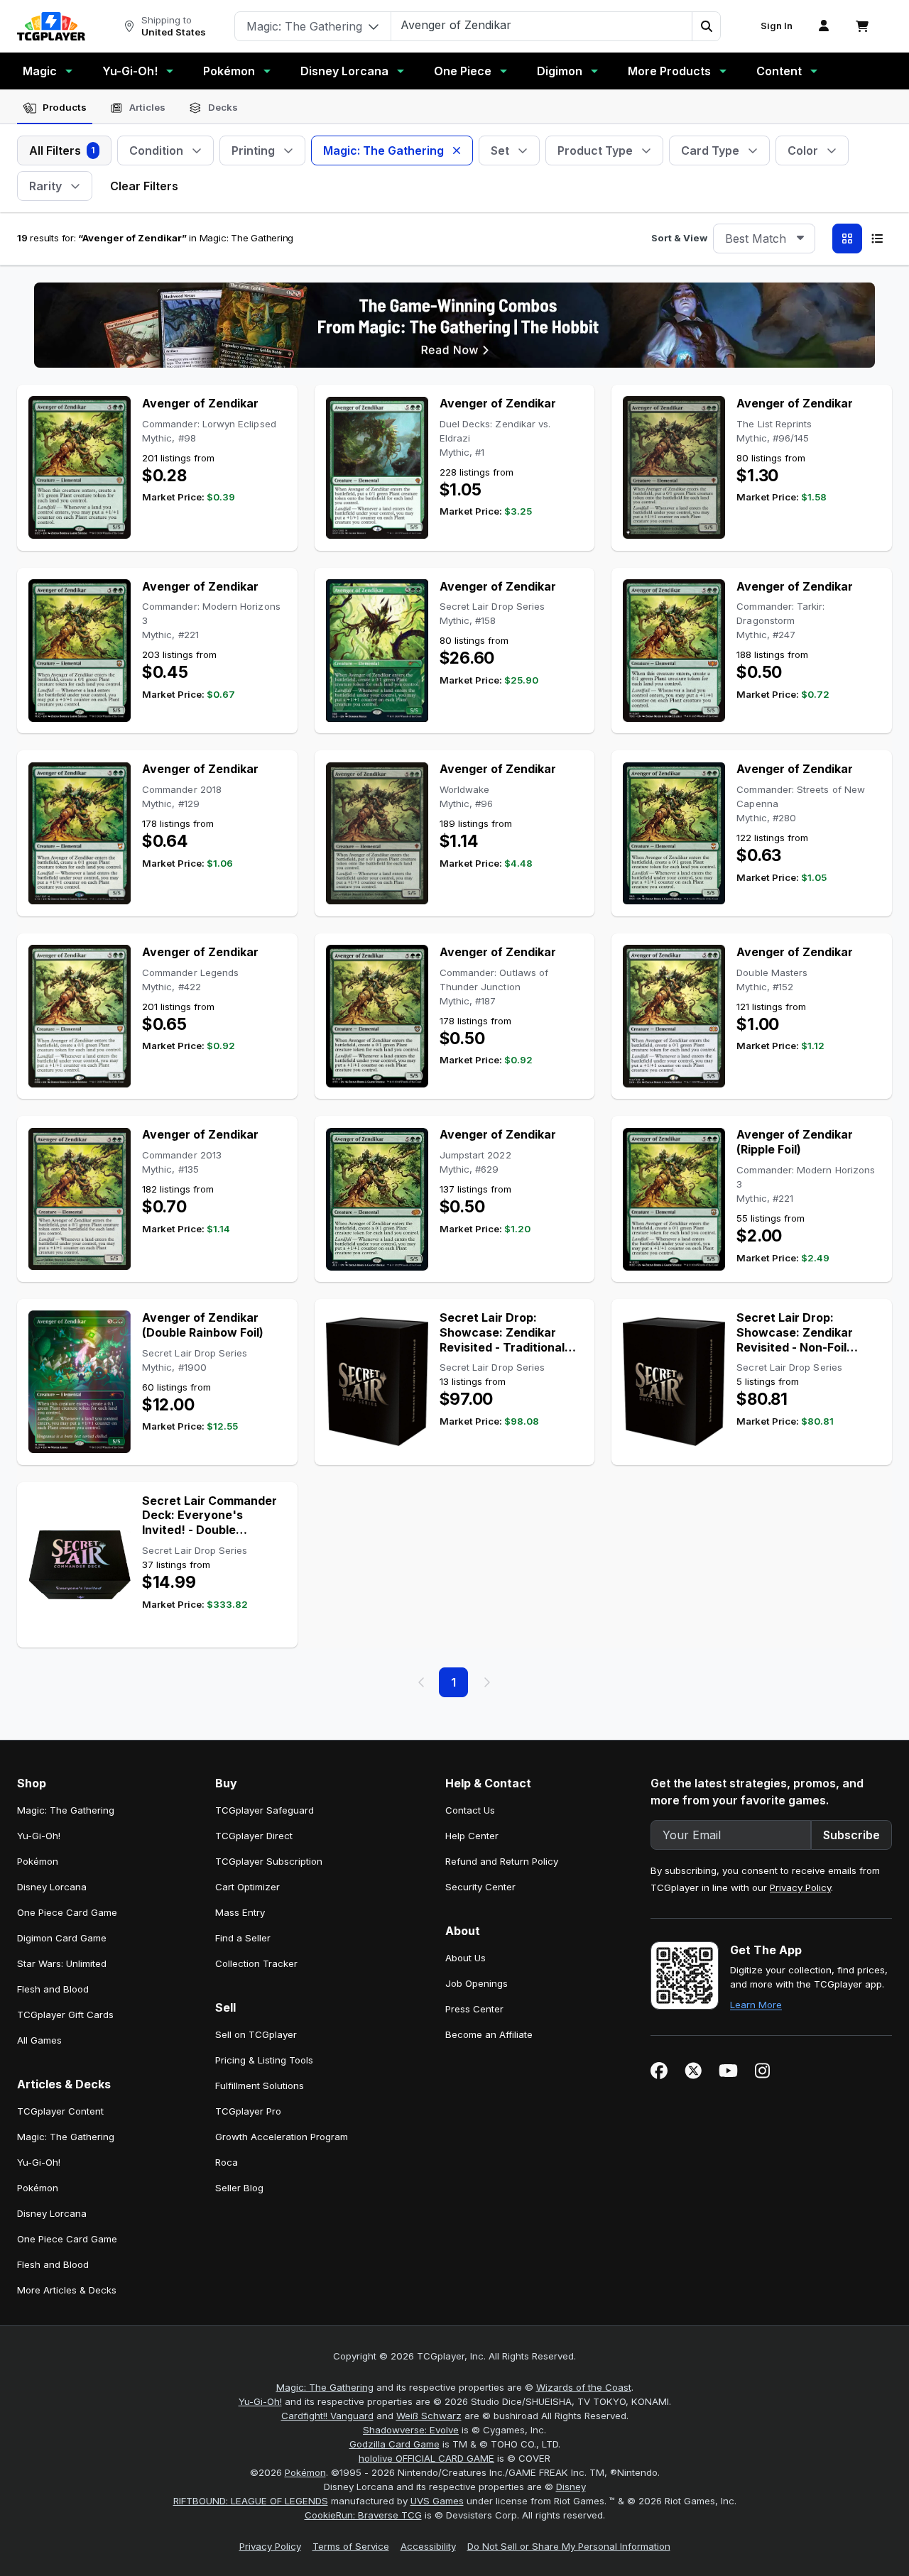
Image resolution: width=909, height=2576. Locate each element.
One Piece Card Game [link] (67, 1912)
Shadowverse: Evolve (411, 2430)
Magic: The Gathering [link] (66, 1810)
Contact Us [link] (470, 1810)
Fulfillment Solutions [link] (260, 2086)
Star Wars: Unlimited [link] (62, 1963)
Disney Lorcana (344, 71)
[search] (542, 25)
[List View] (877, 239)
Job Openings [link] (477, 1983)
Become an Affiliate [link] (489, 2034)
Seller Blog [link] (239, 2188)
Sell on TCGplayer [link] (256, 2034)
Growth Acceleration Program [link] (282, 2137)
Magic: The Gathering (325, 2387)
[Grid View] (847, 239)
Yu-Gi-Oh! (130, 71)
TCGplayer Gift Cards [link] (65, 2015)
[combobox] (764, 239)
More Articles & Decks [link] (67, 2290)
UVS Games (437, 2501)
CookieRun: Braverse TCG (363, 2515)
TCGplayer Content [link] (60, 2111)
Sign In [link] (777, 26)
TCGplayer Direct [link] (254, 1836)
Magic (40, 71)
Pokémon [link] (38, 1861)
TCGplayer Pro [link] (248, 2111)
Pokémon (229, 71)
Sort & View (679, 238)
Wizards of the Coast (584, 2387)
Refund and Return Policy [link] (502, 1861)
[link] (51, 26)
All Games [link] (39, 2040)
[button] (706, 26)
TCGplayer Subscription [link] (269, 1861)
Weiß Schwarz (429, 2416)
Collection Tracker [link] (256, 1963)
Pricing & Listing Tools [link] (264, 2060)
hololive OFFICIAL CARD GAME (426, 2458)
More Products (669, 71)
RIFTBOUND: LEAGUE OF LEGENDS (251, 2501)
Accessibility (428, 2546)
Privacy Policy (800, 1887)
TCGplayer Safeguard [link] (265, 1810)
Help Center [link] (472, 1836)
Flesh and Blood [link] (53, 1989)
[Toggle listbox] (800, 239)
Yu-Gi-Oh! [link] (39, 1836)
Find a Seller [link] (243, 1938)
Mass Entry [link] (240, 1912)
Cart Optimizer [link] (247, 1887)
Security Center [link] (480, 1887)
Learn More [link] (756, 2005)
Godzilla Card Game (394, 2444)
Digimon (560, 71)
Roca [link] (227, 2162)
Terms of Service (351, 2546)
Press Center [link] (474, 2009)
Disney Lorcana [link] (52, 1887)
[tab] (55, 108)
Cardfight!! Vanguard (327, 2416)
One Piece (463, 71)
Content (779, 71)
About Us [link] (466, 1958)
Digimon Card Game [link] (62, 1938)
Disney (571, 2487)
